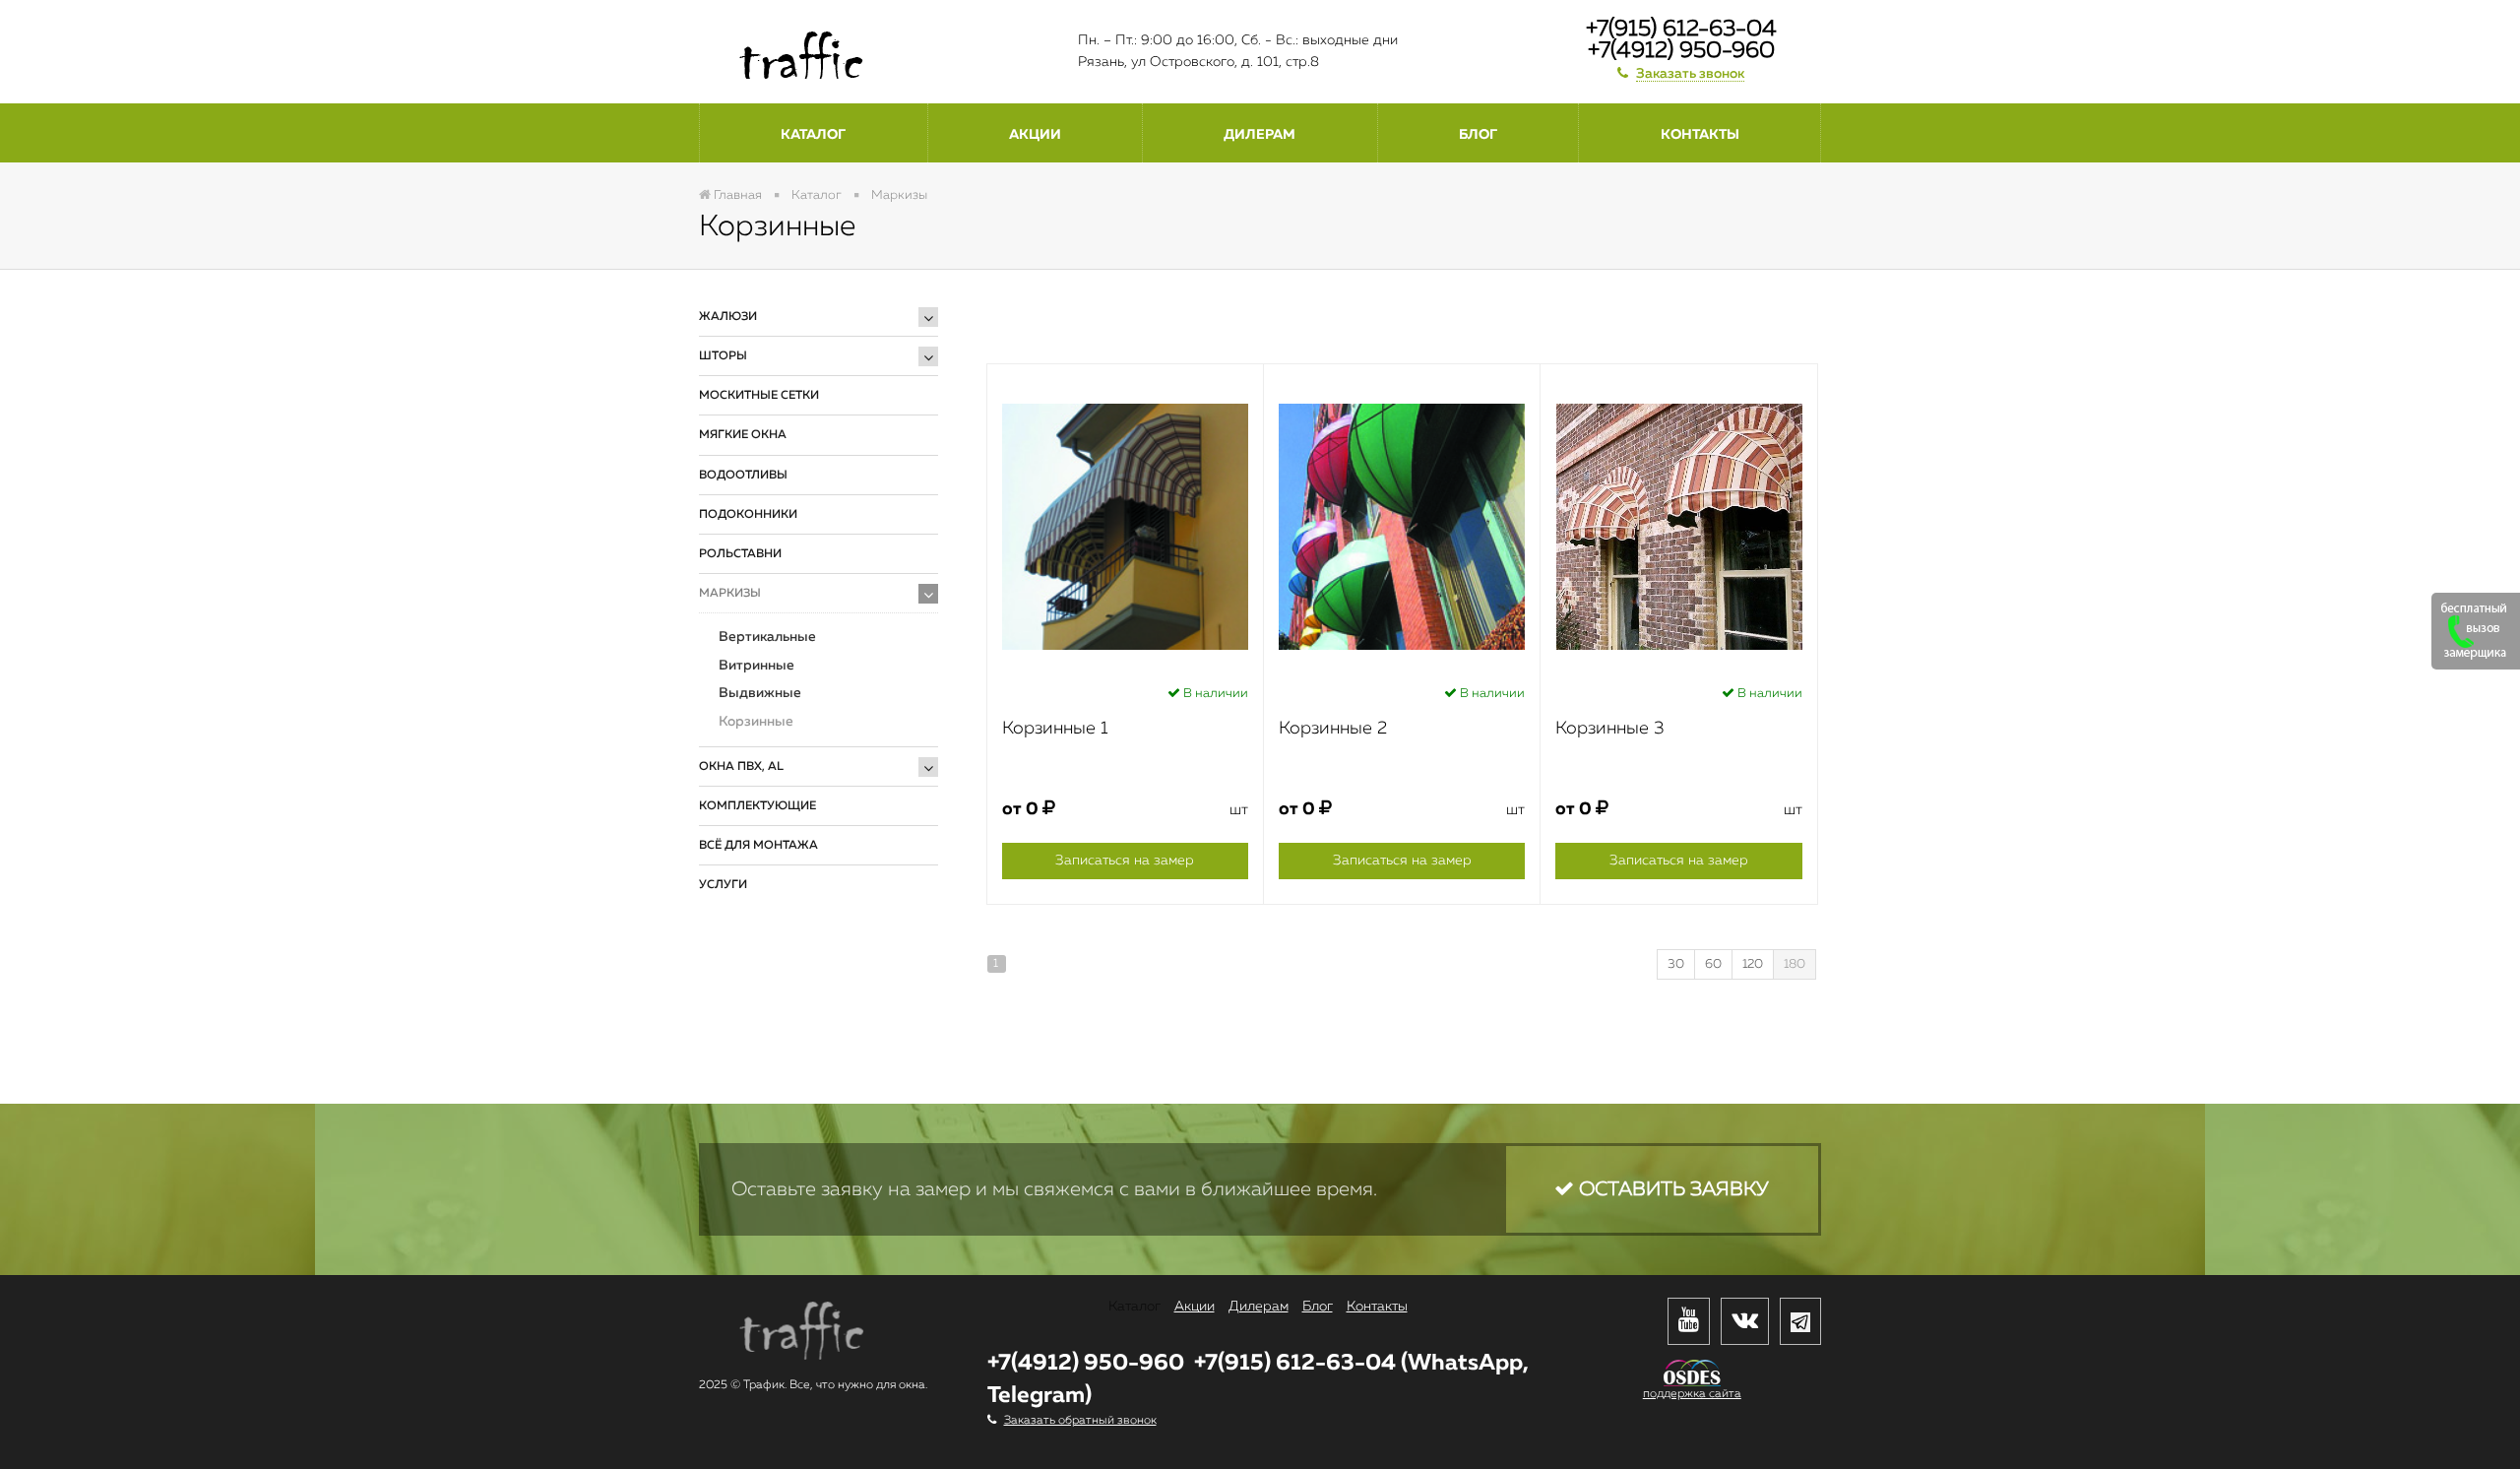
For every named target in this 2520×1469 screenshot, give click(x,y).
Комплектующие (757, 806)
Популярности (1354, 312)
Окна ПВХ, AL (741, 767)
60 (1713, 964)
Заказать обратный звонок (1080, 1421)
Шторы (723, 356)
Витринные (756, 666)
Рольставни (740, 554)
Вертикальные (767, 637)
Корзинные (756, 722)
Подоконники (748, 515)
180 (1795, 964)
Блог (1478, 135)
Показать (772, 1006)
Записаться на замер (1125, 861)
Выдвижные (760, 693)
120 (1753, 964)
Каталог (813, 135)
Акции (1035, 135)
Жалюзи (728, 317)
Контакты (1700, 135)
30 (1676, 964)
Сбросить (876, 1006)
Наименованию (1158, 312)
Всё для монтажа (758, 846)
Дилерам (1260, 135)
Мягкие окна (743, 435)
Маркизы (730, 594)
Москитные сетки (759, 396)
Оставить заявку (1671, 1189)
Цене (1258, 312)
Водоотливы (743, 476)
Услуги (723, 885)
